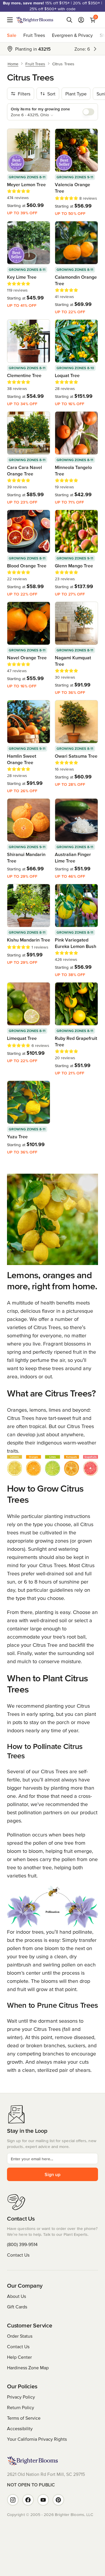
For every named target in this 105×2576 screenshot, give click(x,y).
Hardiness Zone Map (28, 2368)
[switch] (88, 112)
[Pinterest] (58, 2500)
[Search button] (69, 20)
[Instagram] (13, 2500)
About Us (16, 2296)
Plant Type (76, 94)
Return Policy (21, 2407)
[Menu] (12, 20)
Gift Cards (17, 2307)
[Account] (81, 20)
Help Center (19, 2357)
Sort (51, 94)
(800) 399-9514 (22, 2244)
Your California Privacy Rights (37, 2439)
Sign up (52, 2174)
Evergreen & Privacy (72, 35)
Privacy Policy (21, 2397)
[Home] (35, 20)
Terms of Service (24, 2418)
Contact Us (18, 2255)
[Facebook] (28, 2500)
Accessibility (20, 2428)
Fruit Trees (34, 35)
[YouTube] (43, 2500)
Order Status (20, 2336)
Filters (24, 94)
